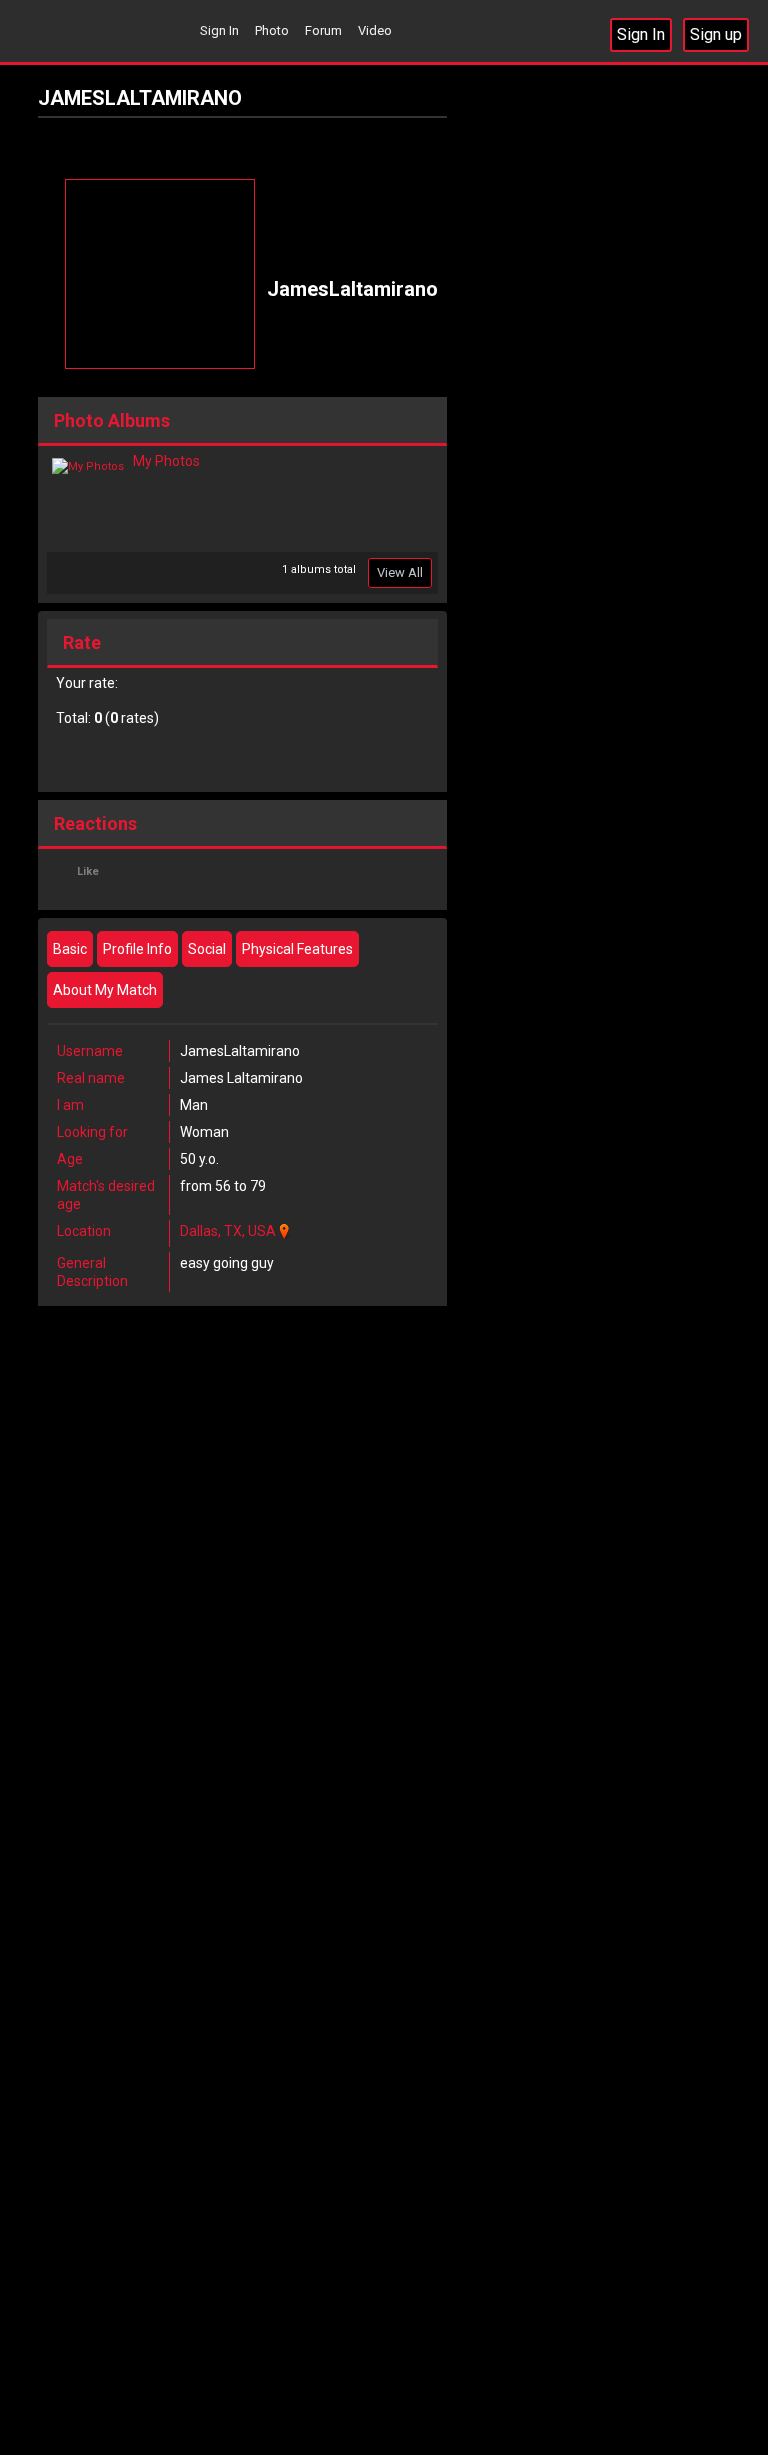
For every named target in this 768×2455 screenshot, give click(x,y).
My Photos (166, 461)
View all (400, 572)
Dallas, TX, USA (228, 1231)
